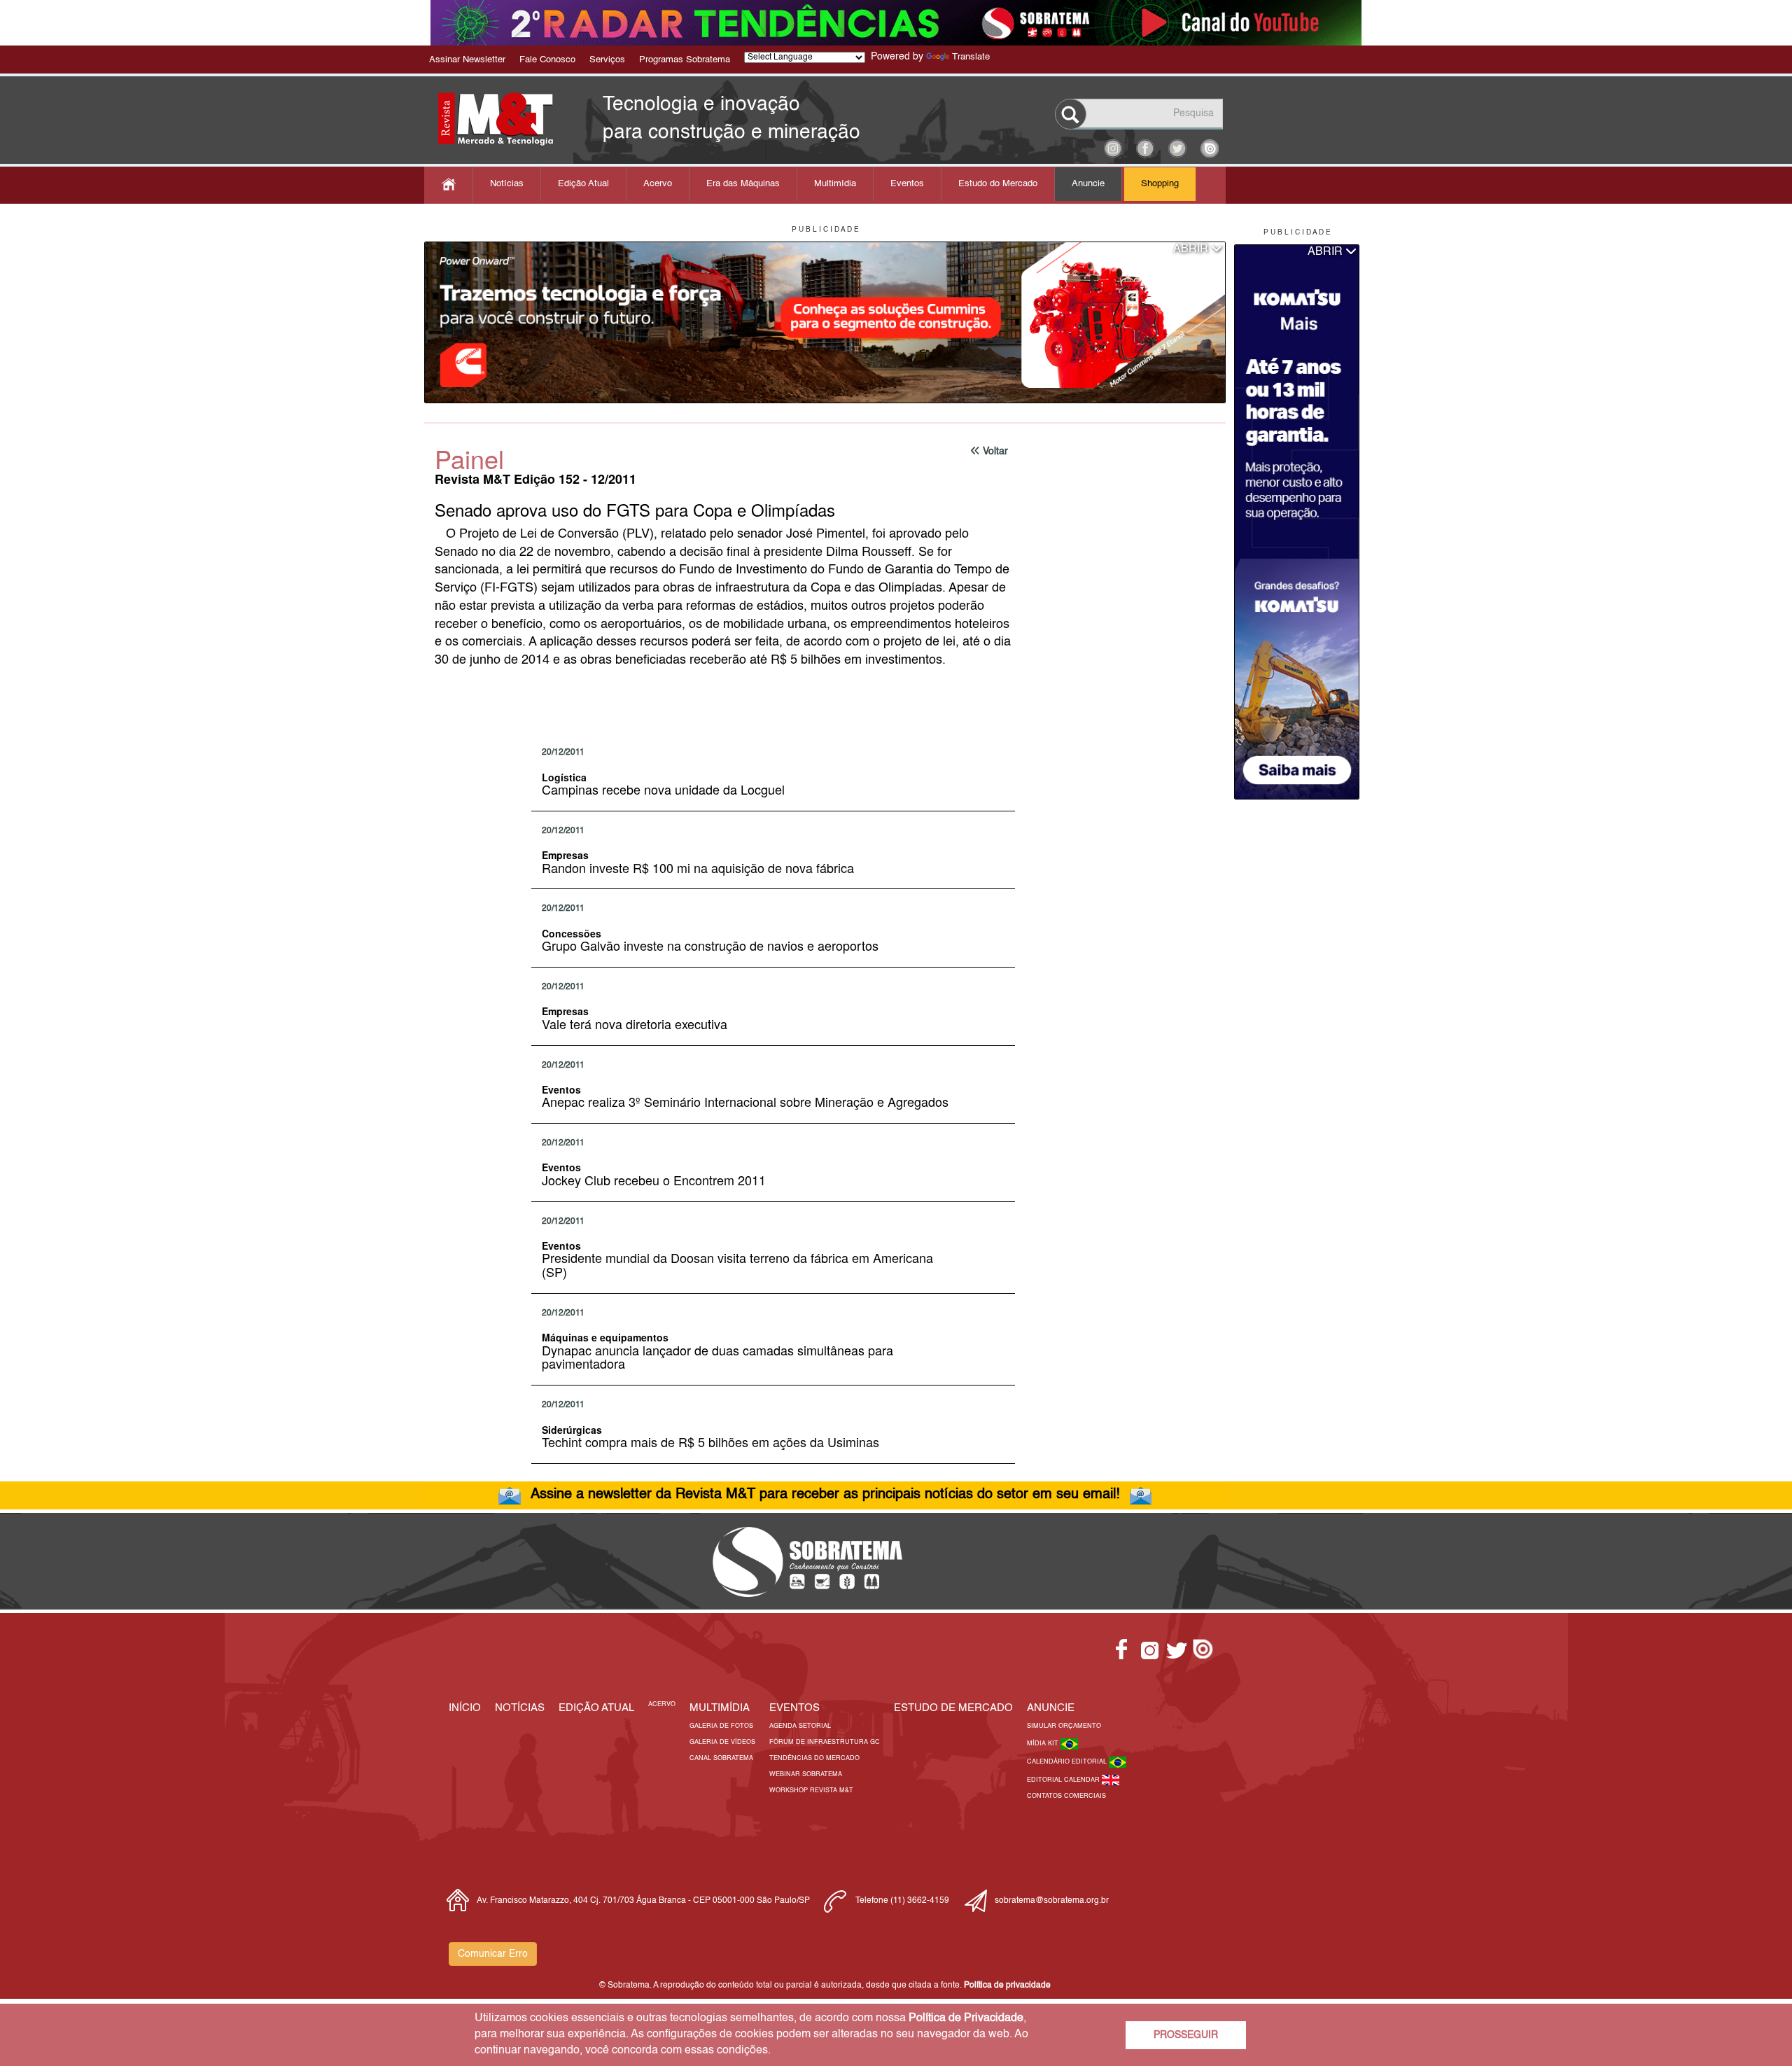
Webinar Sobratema (806, 1774)
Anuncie (1088, 184)
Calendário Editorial (1068, 1762)
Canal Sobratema (721, 1758)
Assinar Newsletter (467, 60)
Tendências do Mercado (814, 1758)
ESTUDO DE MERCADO (953, 1708)
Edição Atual (583, 184)
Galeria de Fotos (721, 1726)
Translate (971, 57)
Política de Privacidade (966, 2018)
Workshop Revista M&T (811, 1791)
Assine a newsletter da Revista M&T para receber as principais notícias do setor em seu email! (825, 1495)
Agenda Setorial (800, 1726)
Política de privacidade (1007, 1985)
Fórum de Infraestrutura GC (825, 1742)
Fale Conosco (547, 60)
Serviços (607, 60)
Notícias (507, 184)
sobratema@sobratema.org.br (1052, 1901)
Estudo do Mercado (998, 184)
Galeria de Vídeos (722, 1742)
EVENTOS (794, 1708)
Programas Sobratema (685, 60)
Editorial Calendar (1064, 1780)
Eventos (907, 184)
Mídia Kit (1044, 1744)
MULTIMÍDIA (720, 1708)
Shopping (1160, 184)
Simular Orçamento (1064, 1726)
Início (465, 1708)
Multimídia (835, 184)
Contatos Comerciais (1066, 1796)
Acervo (658, 184)
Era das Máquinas (743, 184)
